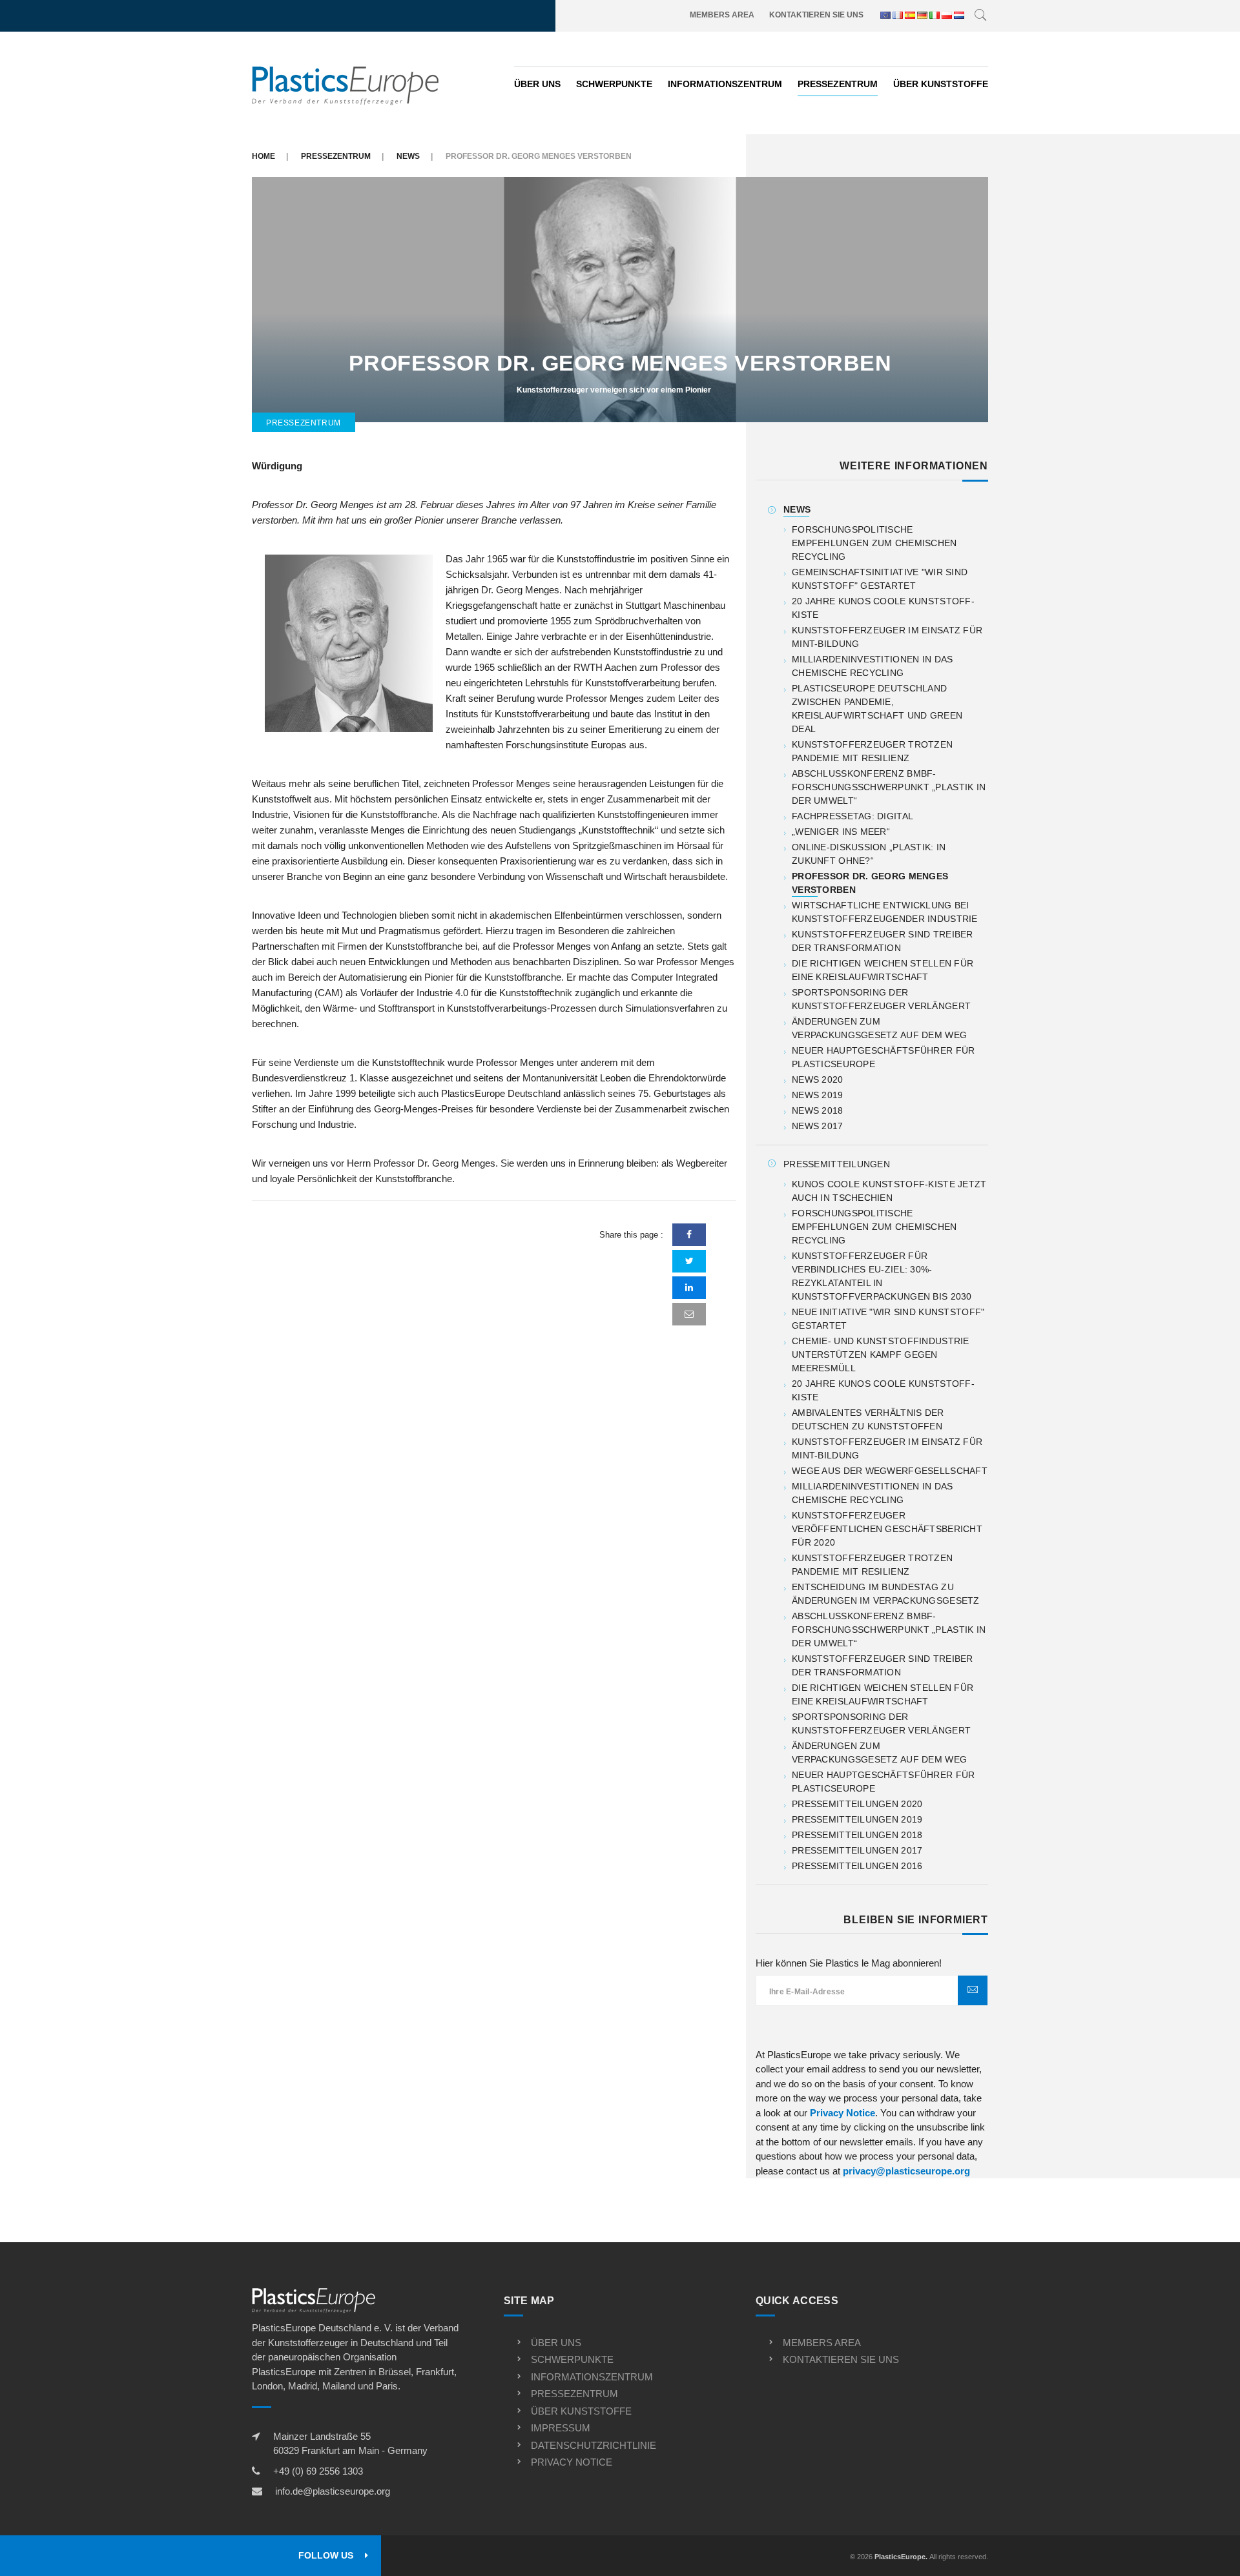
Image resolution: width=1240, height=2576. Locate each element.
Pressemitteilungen (837, 1164)
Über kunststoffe (941, 84)
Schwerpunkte (614, 84)
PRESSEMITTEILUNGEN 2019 (857, 1819)
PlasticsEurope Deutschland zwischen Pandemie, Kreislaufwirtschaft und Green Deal (877, 709)
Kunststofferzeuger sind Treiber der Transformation (883, 941)
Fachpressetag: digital (852, 816)
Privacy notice (572, 2462)
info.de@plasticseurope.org (333, 2491)
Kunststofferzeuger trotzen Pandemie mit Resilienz (872, 751)
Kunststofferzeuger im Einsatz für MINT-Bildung (887, 637)
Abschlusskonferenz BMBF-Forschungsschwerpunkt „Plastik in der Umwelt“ (889, 787)
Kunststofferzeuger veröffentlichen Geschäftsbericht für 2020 (887, 1529)
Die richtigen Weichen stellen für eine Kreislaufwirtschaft (883, 970)
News (408, 156)
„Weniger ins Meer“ (841, 832)
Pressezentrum (838, 84)
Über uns (537, 84)
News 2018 (818, 1110)
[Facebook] (689, 1235)
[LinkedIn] (689, 1288)
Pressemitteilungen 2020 (857, 1804)
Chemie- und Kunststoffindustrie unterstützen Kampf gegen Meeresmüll (881, 1354)
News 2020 (818, 1079)
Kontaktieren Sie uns (816, 15)
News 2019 (818, 1095)
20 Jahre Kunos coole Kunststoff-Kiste (883, 608)
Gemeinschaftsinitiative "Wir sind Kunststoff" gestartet (880, 579)
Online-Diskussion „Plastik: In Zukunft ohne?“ (869, 854)
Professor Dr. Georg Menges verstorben (870, 883)
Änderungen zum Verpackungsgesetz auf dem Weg (879, 1028)
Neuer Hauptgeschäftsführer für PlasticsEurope (883, 1057)
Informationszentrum (725, 84)
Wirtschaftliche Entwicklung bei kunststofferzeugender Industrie (885, 912)
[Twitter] (689, 1261)
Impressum (561, 2428)
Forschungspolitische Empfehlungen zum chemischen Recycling (874, 543)
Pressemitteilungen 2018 (857, 1835)
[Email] (689, 1314)
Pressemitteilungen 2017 (857, 1850)
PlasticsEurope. (901, 2557)
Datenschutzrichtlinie (594, 2445)
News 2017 (818, 1126)
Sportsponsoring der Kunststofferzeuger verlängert (881, 999)
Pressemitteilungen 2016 (857, 1866)
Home (263, 156)
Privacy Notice (842, 2113)
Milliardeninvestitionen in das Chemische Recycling (872, 666)
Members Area (722, 15)
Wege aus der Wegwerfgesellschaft (890, 1471)
